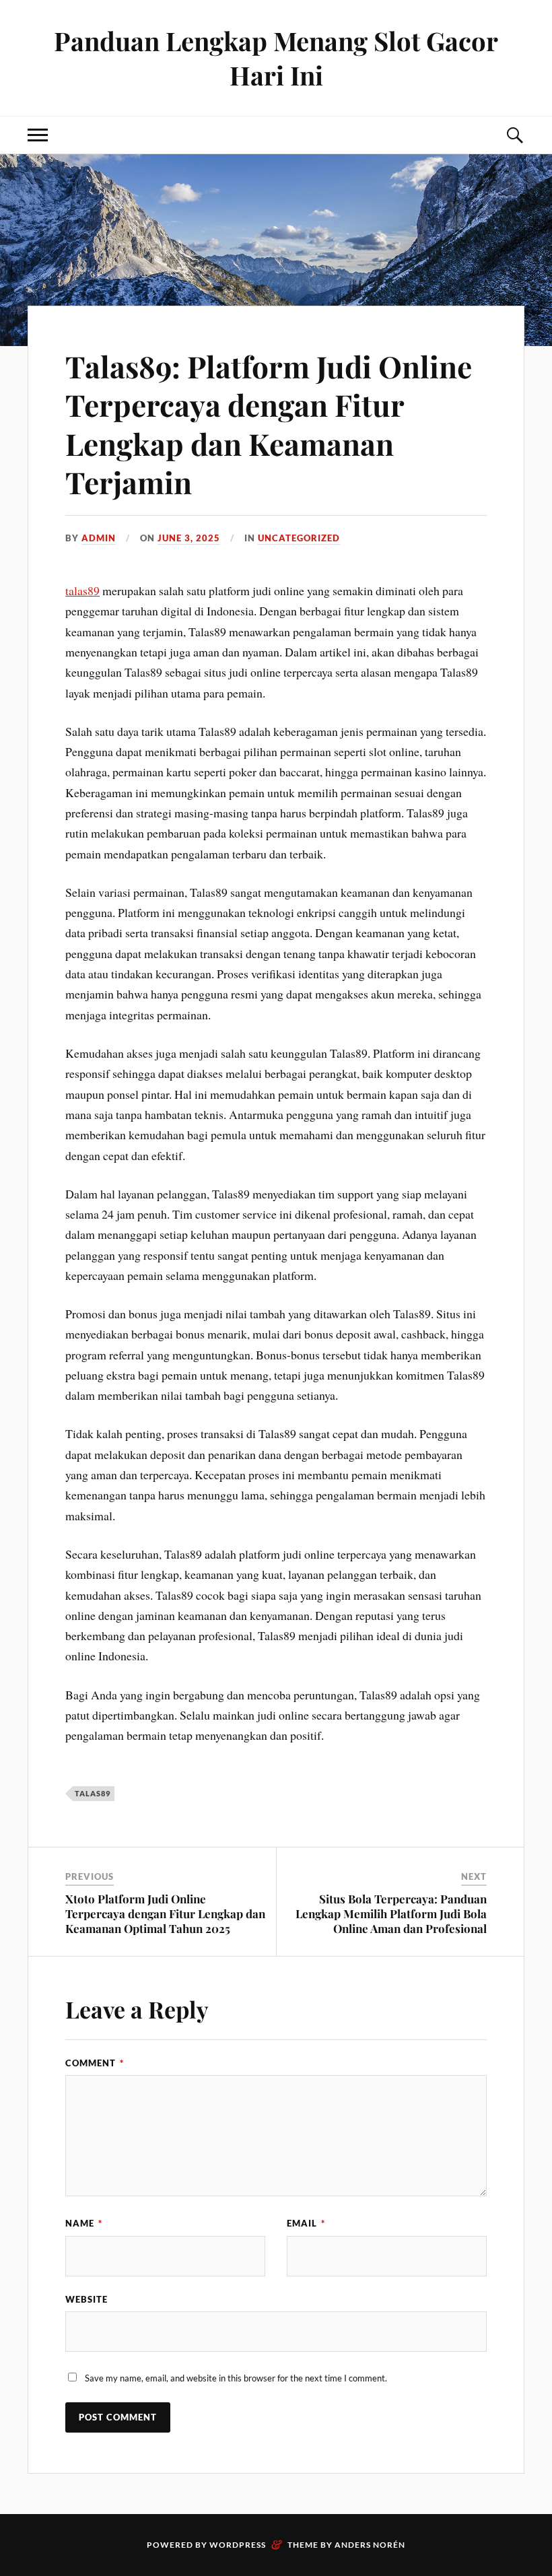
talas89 (82, 590)
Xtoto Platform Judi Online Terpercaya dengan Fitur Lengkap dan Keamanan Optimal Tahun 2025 (165, 1913)
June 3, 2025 (189, 538)
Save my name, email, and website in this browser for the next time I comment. (236, 2378)
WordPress (238, 2545)
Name (84, 2223)
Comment (95, 2063)
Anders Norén (370, 2545)
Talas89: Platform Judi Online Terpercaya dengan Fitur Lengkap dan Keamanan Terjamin (269, 424)
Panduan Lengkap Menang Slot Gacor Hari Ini (276, 58)
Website (87, 2299)
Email (306, 2223)
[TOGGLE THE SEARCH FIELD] (514, 135)
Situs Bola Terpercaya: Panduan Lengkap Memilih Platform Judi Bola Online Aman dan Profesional (391, 1913)
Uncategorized (299, 538)
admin (99, 538)
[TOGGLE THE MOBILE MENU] (38, 135)
